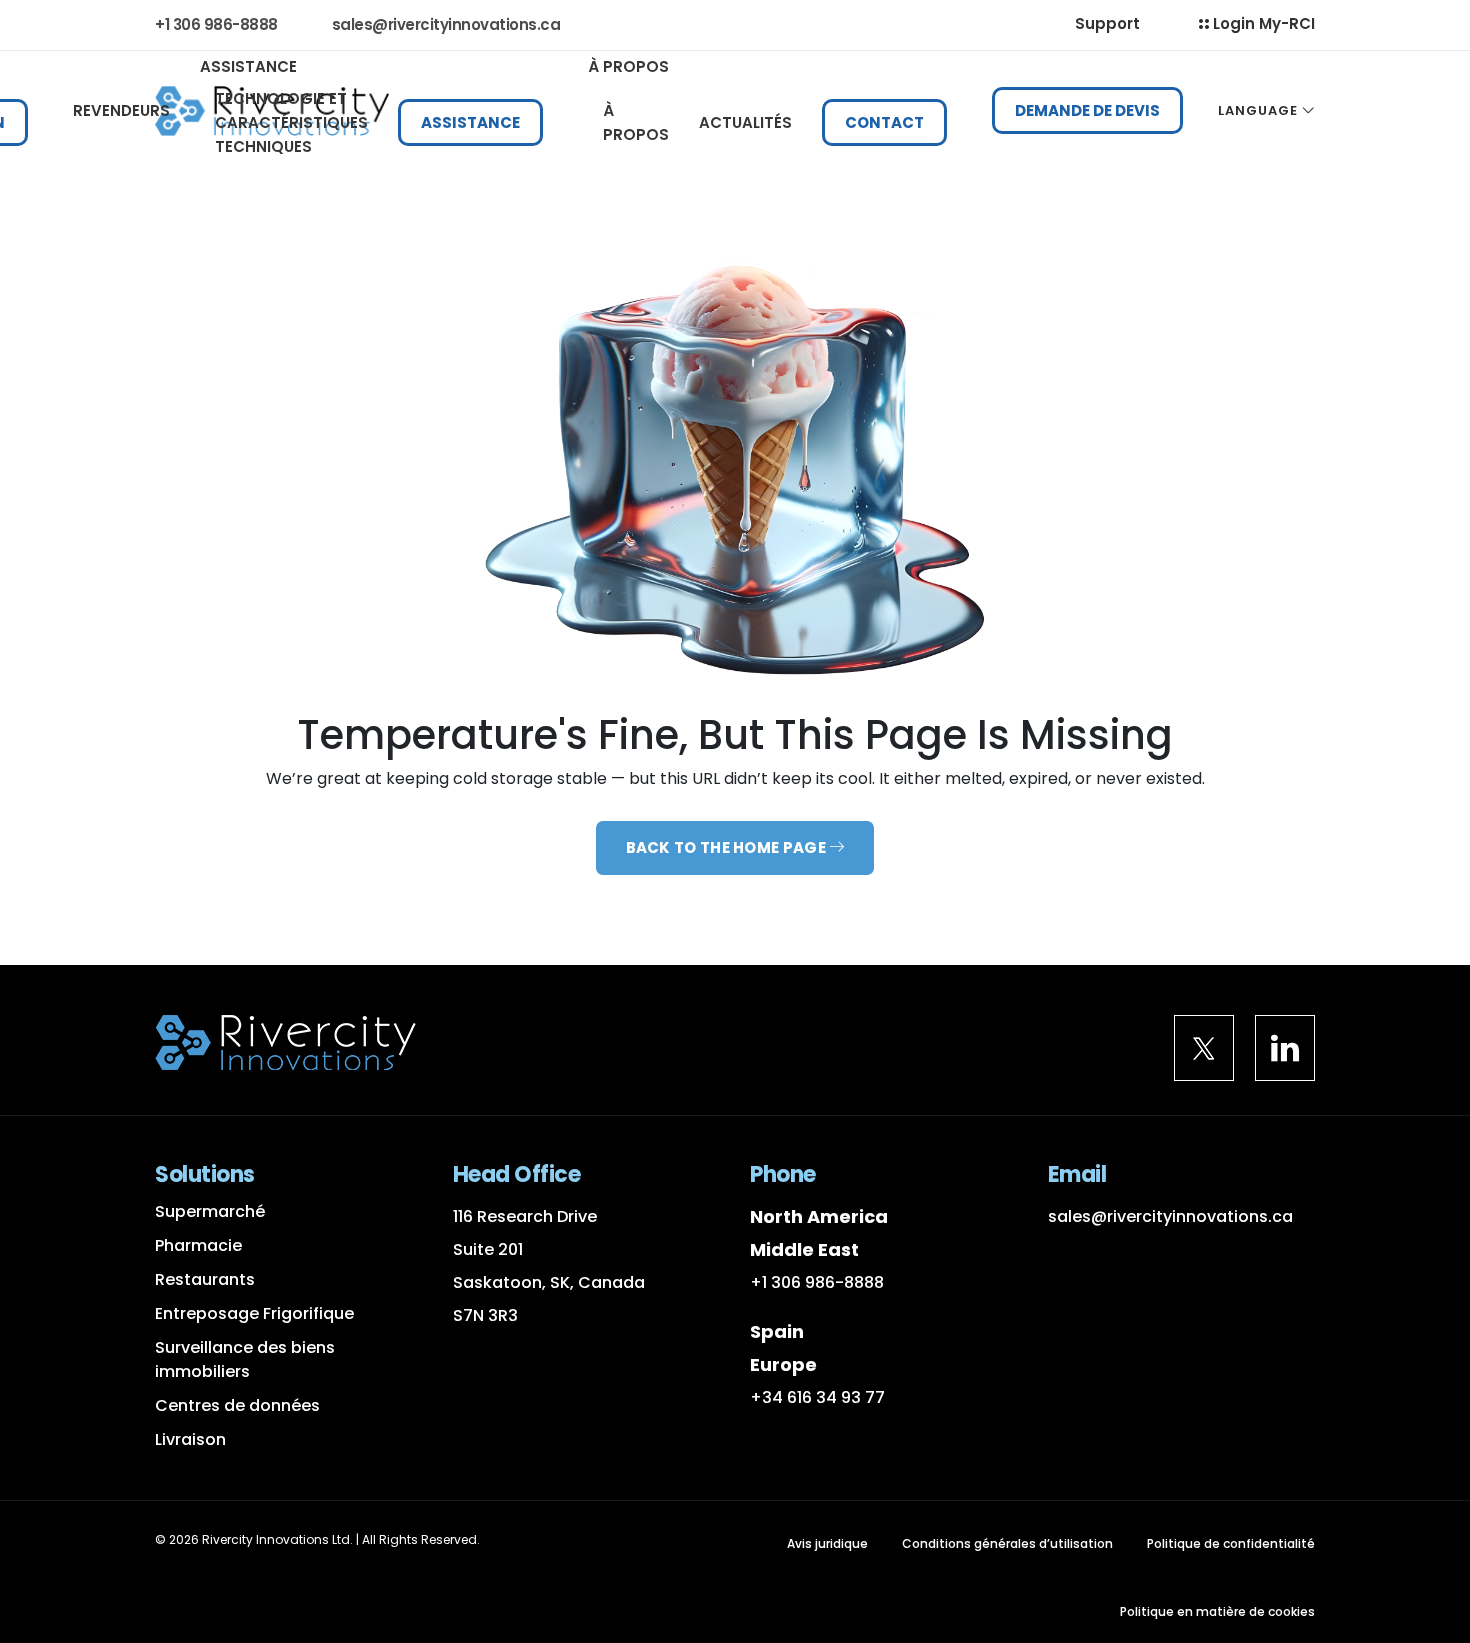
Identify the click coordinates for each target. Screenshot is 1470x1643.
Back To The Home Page (728, 847)
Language (1258, 110)
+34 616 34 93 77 (817, 1397)
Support (1107, 23)
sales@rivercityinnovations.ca (446, 24)
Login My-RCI (1262, 23)
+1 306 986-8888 (817, 1282)
